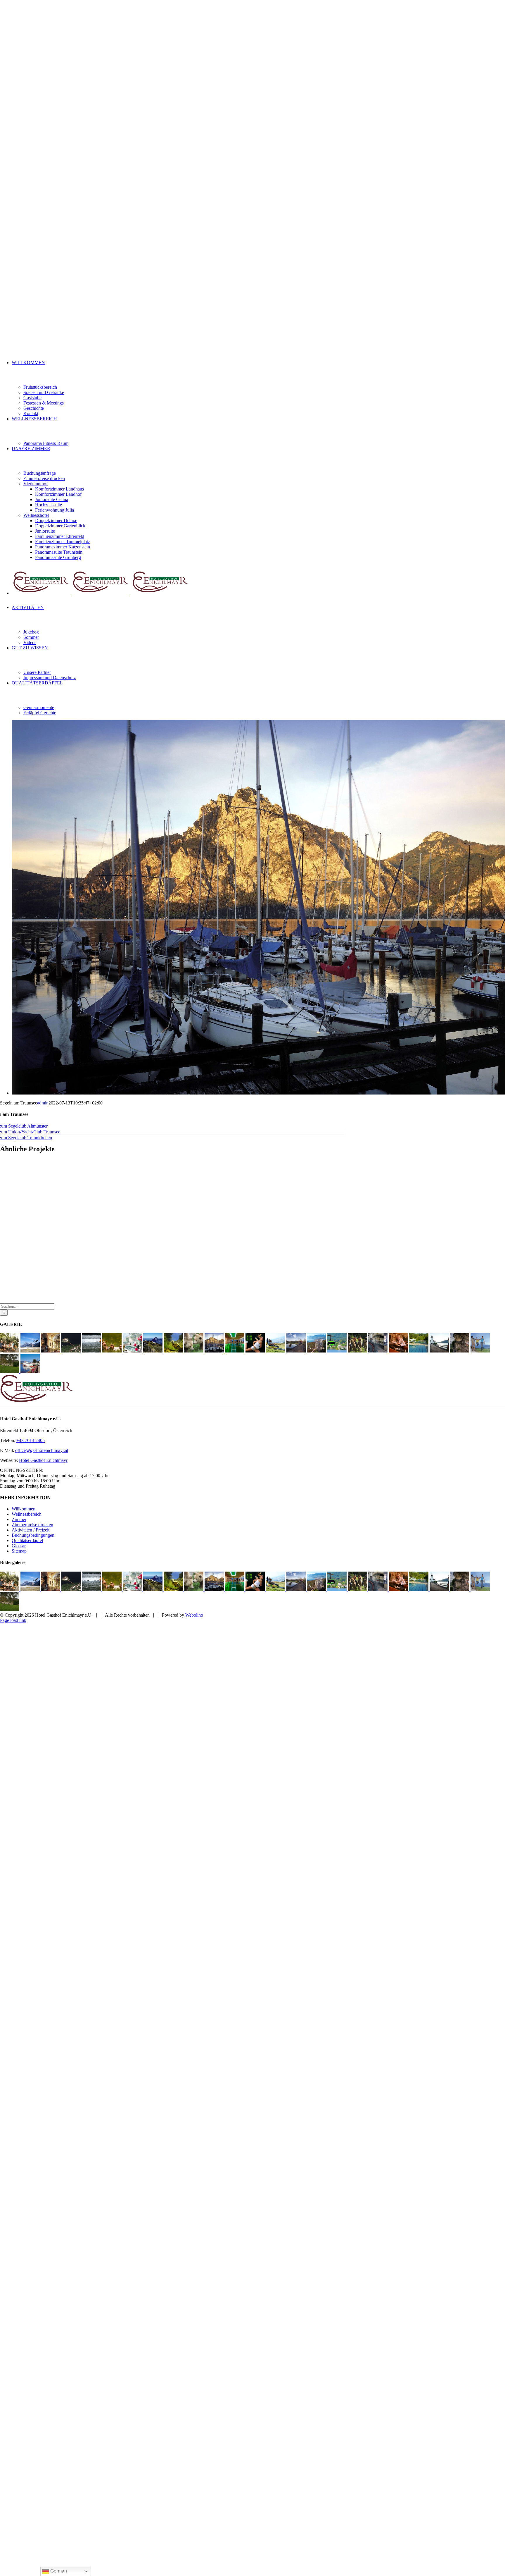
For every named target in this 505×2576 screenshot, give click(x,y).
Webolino (194, 1615)
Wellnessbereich (27, 1514)
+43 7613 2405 (31, 1440)
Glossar (19, 1546)
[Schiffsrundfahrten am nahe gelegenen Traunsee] (30, 1371)
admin (43, 1103)
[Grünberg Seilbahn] (338, 1351)
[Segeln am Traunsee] (215, 1351)
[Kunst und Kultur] (51, 1351)
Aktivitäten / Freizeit (31, 1530)
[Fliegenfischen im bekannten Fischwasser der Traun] (92, 1351)
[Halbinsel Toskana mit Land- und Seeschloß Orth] (72, 1351)
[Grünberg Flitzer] (276, 1351)
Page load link (13, 1620)
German (58, 2571)
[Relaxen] (113, 1351)
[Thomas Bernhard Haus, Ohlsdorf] (10, 1371)
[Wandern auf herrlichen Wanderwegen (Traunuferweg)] (480, 1351)
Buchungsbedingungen (33, 1535)
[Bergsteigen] (153, 1351)
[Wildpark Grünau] (194, 1351)
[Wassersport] (31, 1351)
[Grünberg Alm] (10, 1351)
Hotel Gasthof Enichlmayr (43, 1460)
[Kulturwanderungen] (440, 1351)
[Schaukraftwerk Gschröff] (378, 1351)
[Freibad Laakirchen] (419, 1351)
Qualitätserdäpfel (27, 1540)
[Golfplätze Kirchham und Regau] (297, 1351)
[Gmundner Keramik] (133, 1351)
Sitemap (19, 1551)
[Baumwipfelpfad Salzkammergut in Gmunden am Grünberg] (317, 1351)
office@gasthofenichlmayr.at (42, 1450)
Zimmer (19, 1519)
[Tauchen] (174, 1351)
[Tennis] (256, 1351)
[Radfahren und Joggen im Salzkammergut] (460, 1351)
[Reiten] (358, 1351)
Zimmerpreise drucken (32, 1525)
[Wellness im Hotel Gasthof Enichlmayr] (235, 1351)
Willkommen (24, 1509)
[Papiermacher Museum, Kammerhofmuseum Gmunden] (399, 1351)
